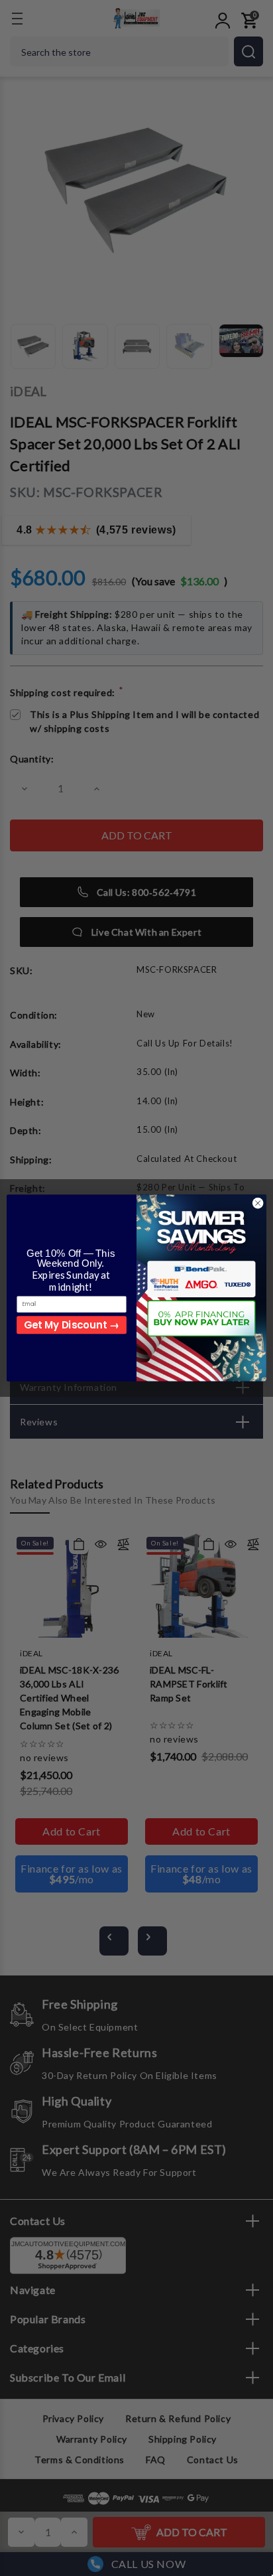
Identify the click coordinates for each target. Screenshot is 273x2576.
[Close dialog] (258, 1203)
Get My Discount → (71, 1325)
